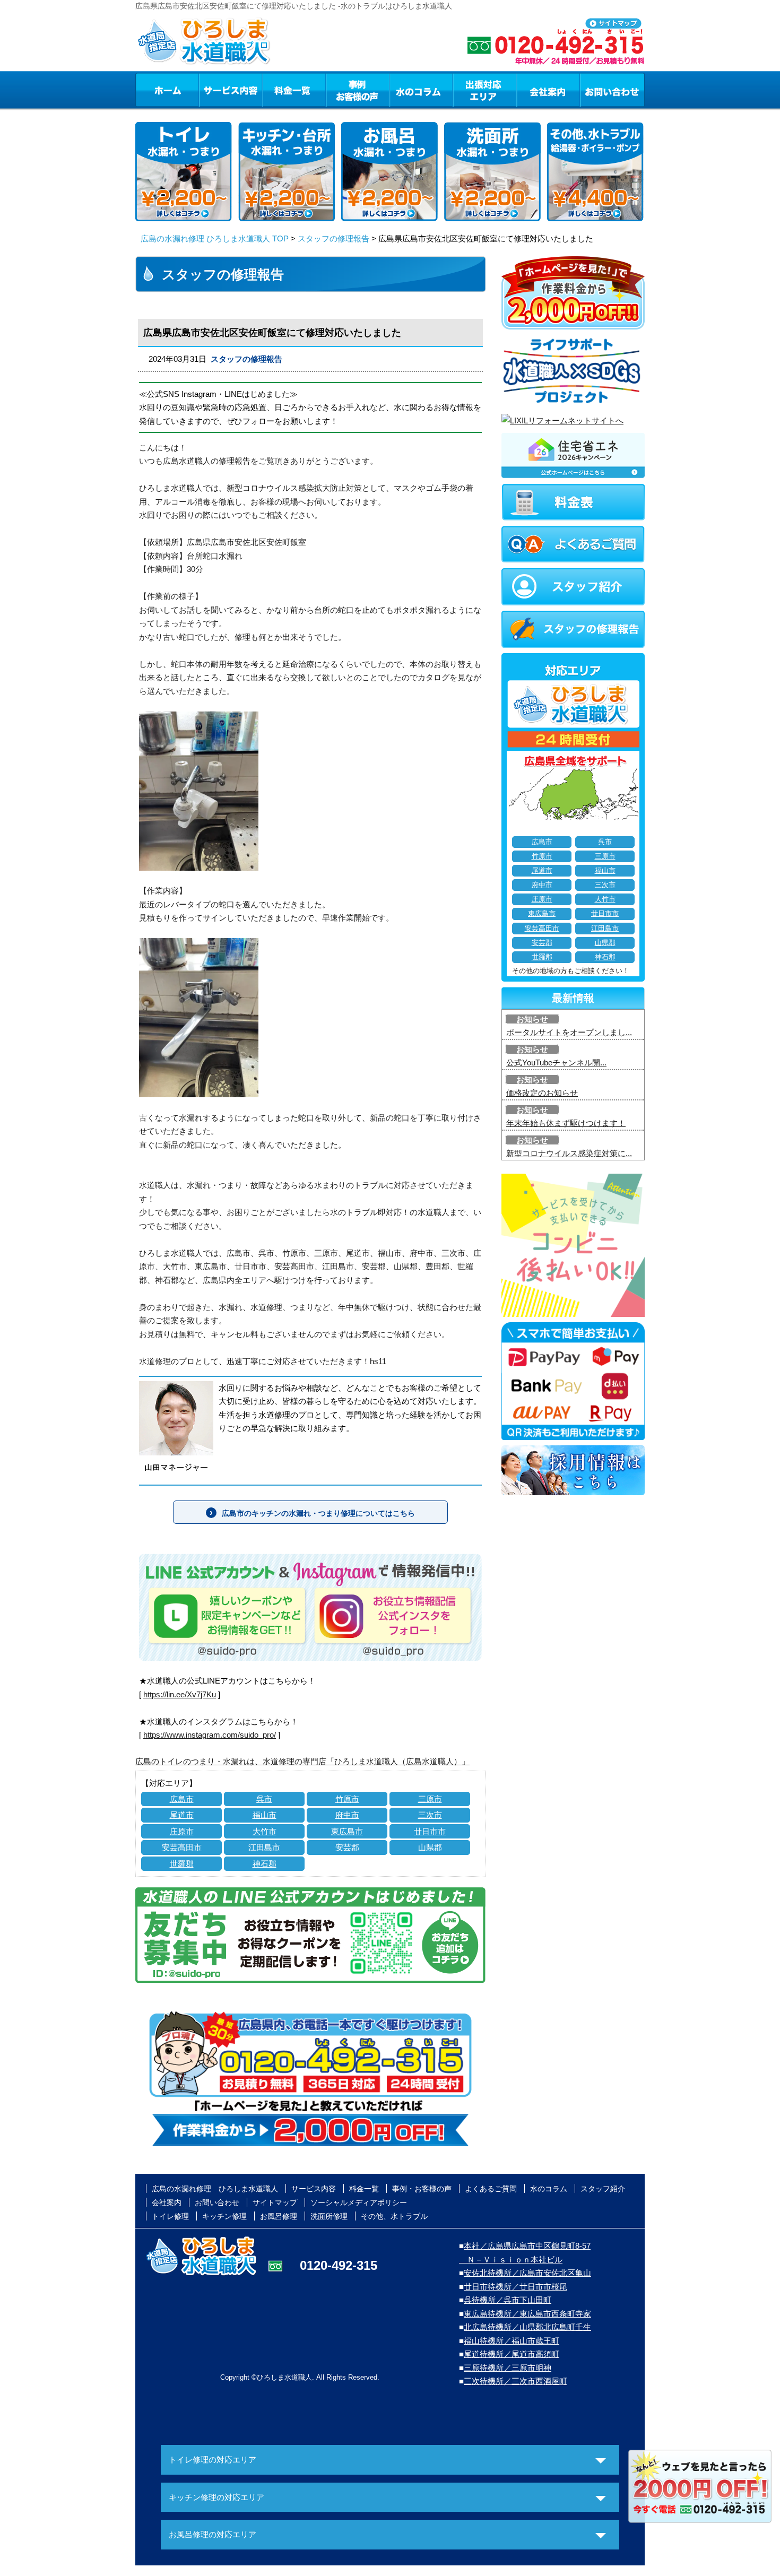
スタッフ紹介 (603, 2189)
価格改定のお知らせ (542, 1093)
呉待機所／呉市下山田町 (508, 2300)
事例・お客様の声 (358, 90)
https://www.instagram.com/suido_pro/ (210, 1735)
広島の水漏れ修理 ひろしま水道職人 (215, 2189)
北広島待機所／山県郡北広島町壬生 (527, 2327)
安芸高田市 (182, 1847)
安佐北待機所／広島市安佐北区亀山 (527, 2273)
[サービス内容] (211, 90)
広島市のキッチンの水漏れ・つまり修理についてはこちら (318, 1513)
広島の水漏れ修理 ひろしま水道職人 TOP (215, 238)
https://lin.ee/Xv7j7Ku (180, 1694)
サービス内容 (230, 90)
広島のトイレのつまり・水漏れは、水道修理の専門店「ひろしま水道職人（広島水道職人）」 (302, 1761)
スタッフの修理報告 (333, 238)
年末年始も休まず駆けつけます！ (566, 1123)
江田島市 (264, 1847)
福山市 (265, 1815)
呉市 (264, 1799)
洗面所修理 (329, 2216)
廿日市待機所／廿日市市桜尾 (515, 2287)
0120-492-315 (339, 2265)
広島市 (182, 1799)
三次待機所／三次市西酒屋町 (515, 2381)
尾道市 (182, 1815)
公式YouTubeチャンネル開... (556, 1063)
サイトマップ (275, 2202)
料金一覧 (294, 90)
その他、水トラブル (394, 2216)
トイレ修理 (170, 2216)
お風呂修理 (279, 2216)
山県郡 (430, 1847)
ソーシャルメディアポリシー (359, 2202)
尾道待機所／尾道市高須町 (512, 2354)
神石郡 (265, 1864)
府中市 (347, 1815)
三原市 (430, 1799)
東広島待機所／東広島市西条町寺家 (527, 2314)
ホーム (167, 90)
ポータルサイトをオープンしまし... (569, 1032)
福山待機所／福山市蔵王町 (512, 2341)
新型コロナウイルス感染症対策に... (569, 1153)
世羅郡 (182, 1864)
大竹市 (265, 1831)
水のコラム (421, 90)
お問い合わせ (612, 90)
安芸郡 (347, 1847)
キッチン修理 (224, 2216)
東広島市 (347, 1831)
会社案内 (548, 90)
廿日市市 (430, 1831)
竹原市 (347, 1799)
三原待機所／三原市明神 (508, 2368)
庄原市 (182, 1831)
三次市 (430, 1815)
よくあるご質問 (491, 2189)
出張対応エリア (485, 90)
